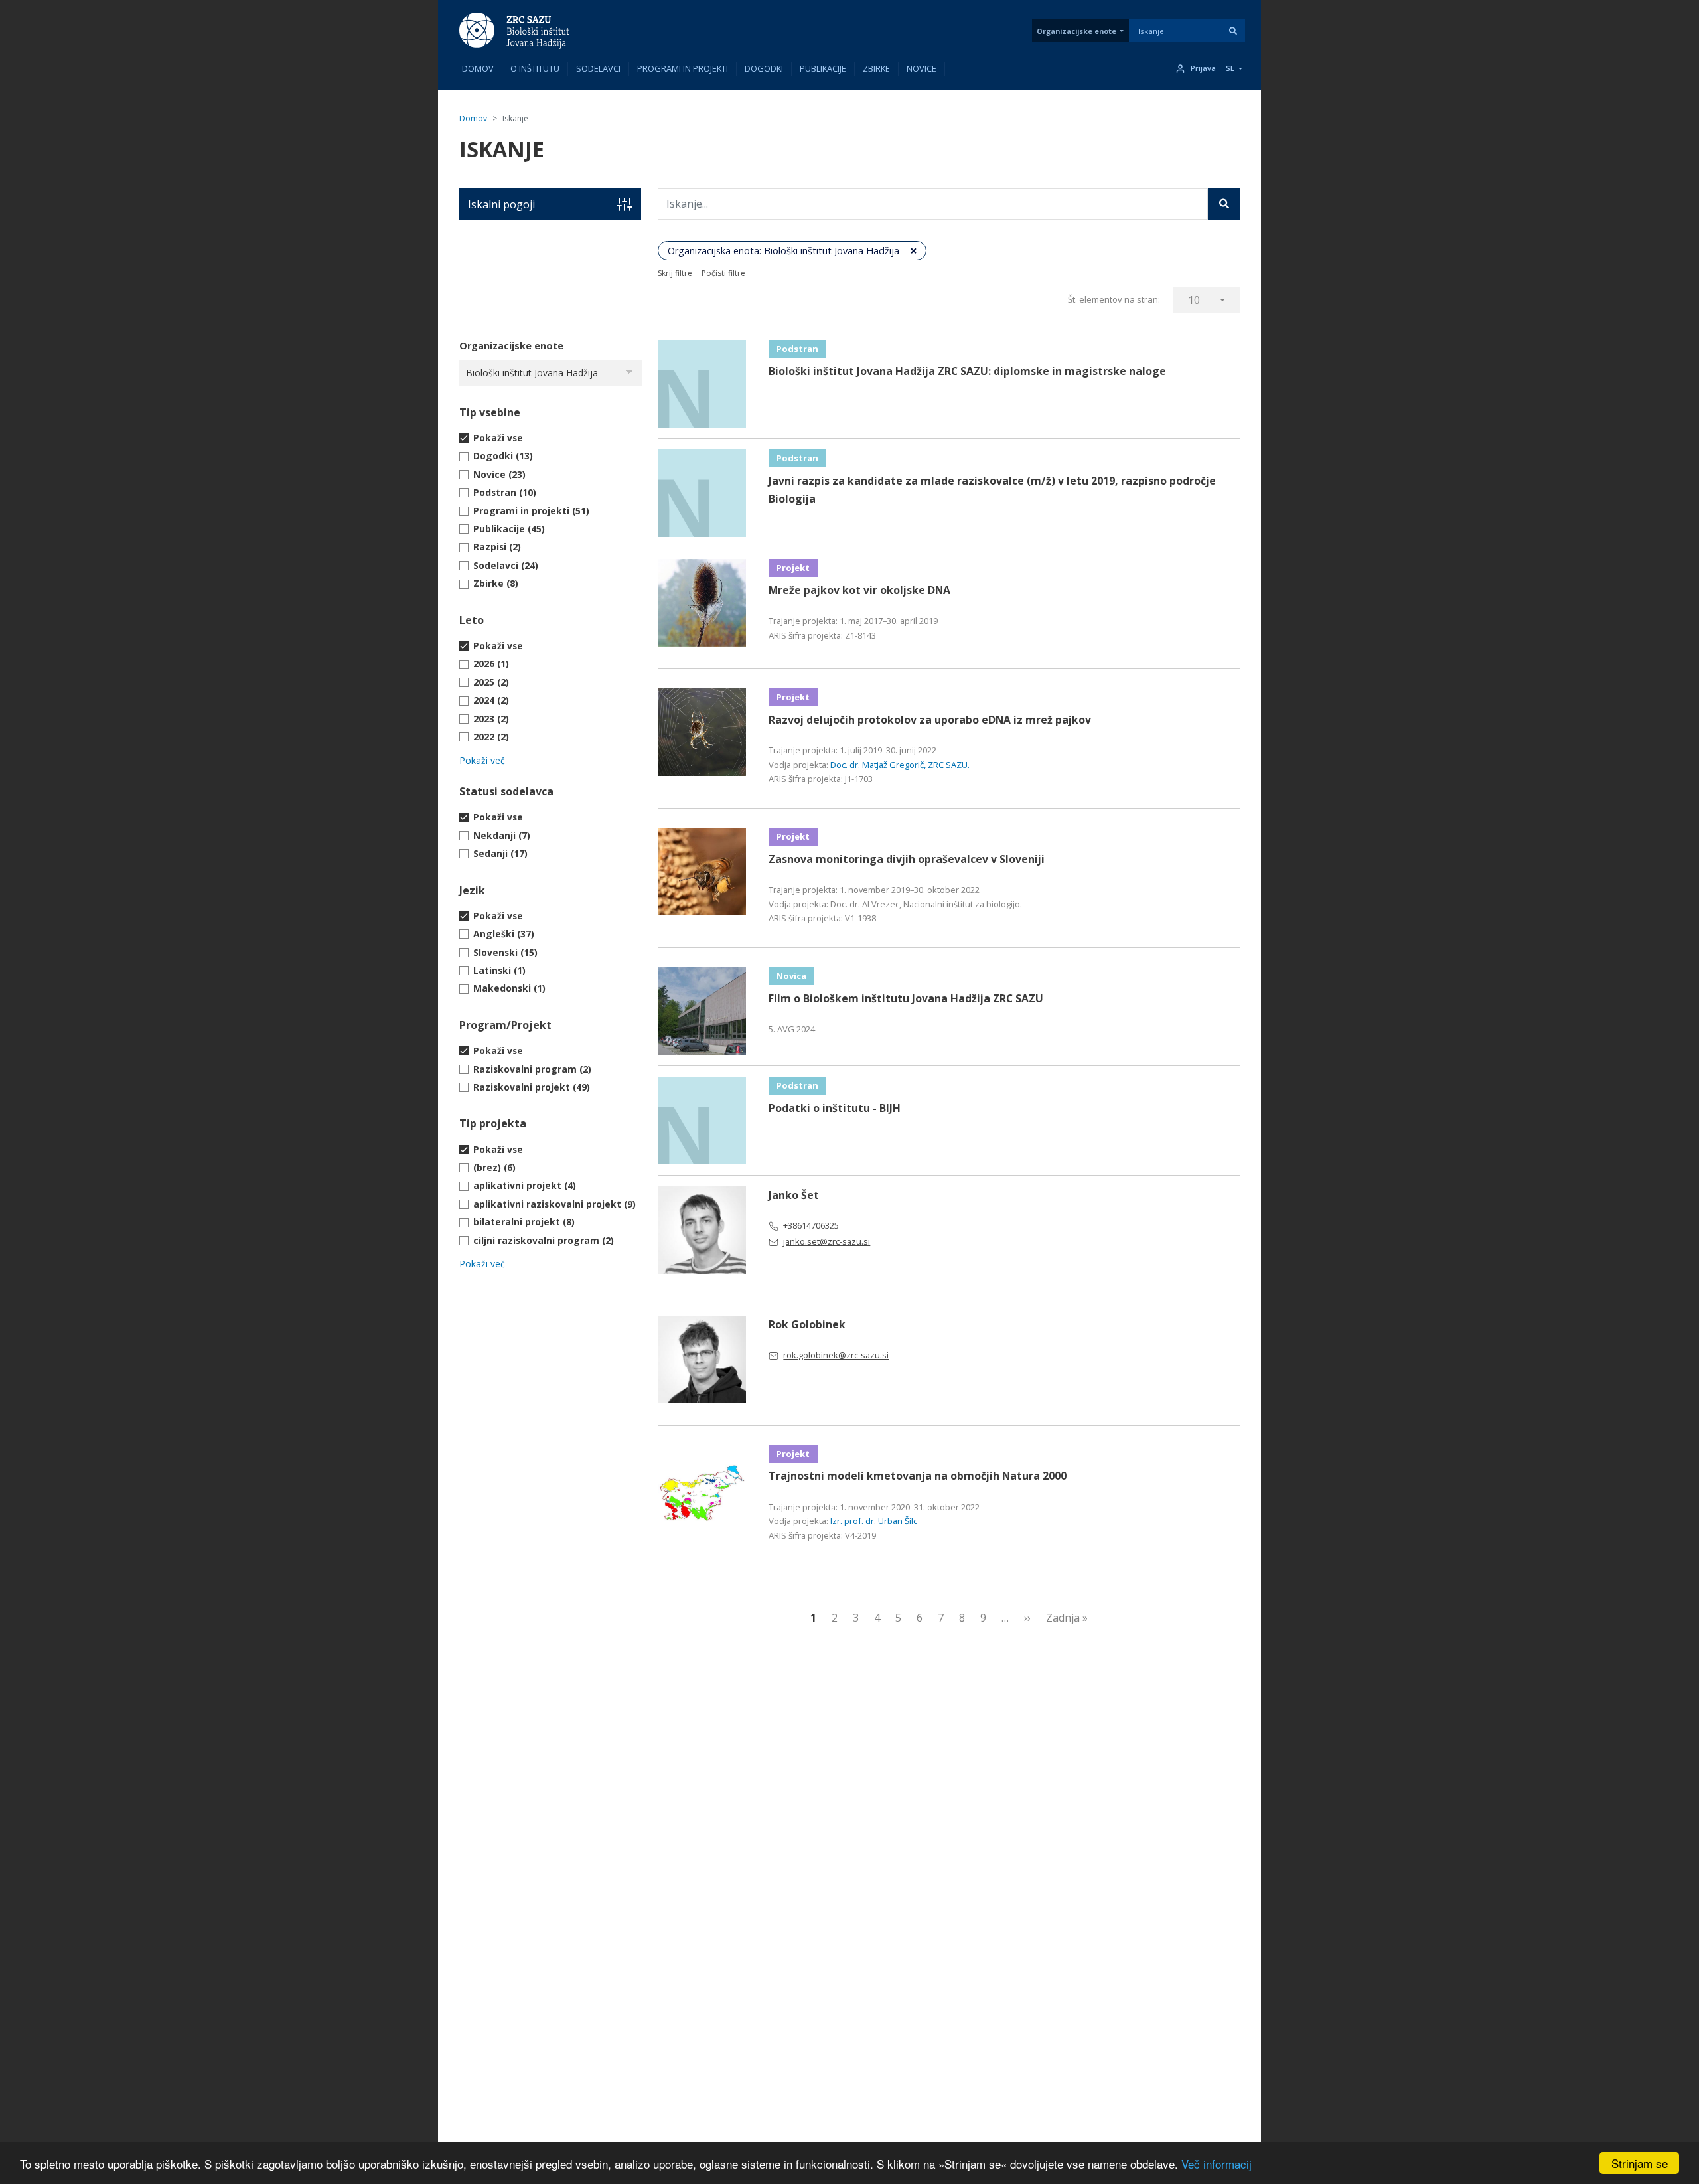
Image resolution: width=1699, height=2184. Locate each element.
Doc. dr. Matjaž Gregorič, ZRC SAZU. (900, 765)
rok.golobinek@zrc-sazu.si (836, 1355)
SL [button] (1230, 68)
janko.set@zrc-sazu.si (827, 1241)
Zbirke (876, 68)
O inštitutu (535, 68)
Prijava (1203, 68)
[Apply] (1233, 31)
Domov (478, 68)
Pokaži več (482, 760)
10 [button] (1194, 300)
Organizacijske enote (1076, 31)
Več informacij (1217, 2164)
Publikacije (823, 68)
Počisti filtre (723, 273)
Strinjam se (1640, 2163)
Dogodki (764, 68)
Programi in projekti (683, 68)
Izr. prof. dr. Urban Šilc (874, 1521)
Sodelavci (598, 68)
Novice (922, 68)
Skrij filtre (675, 273)
